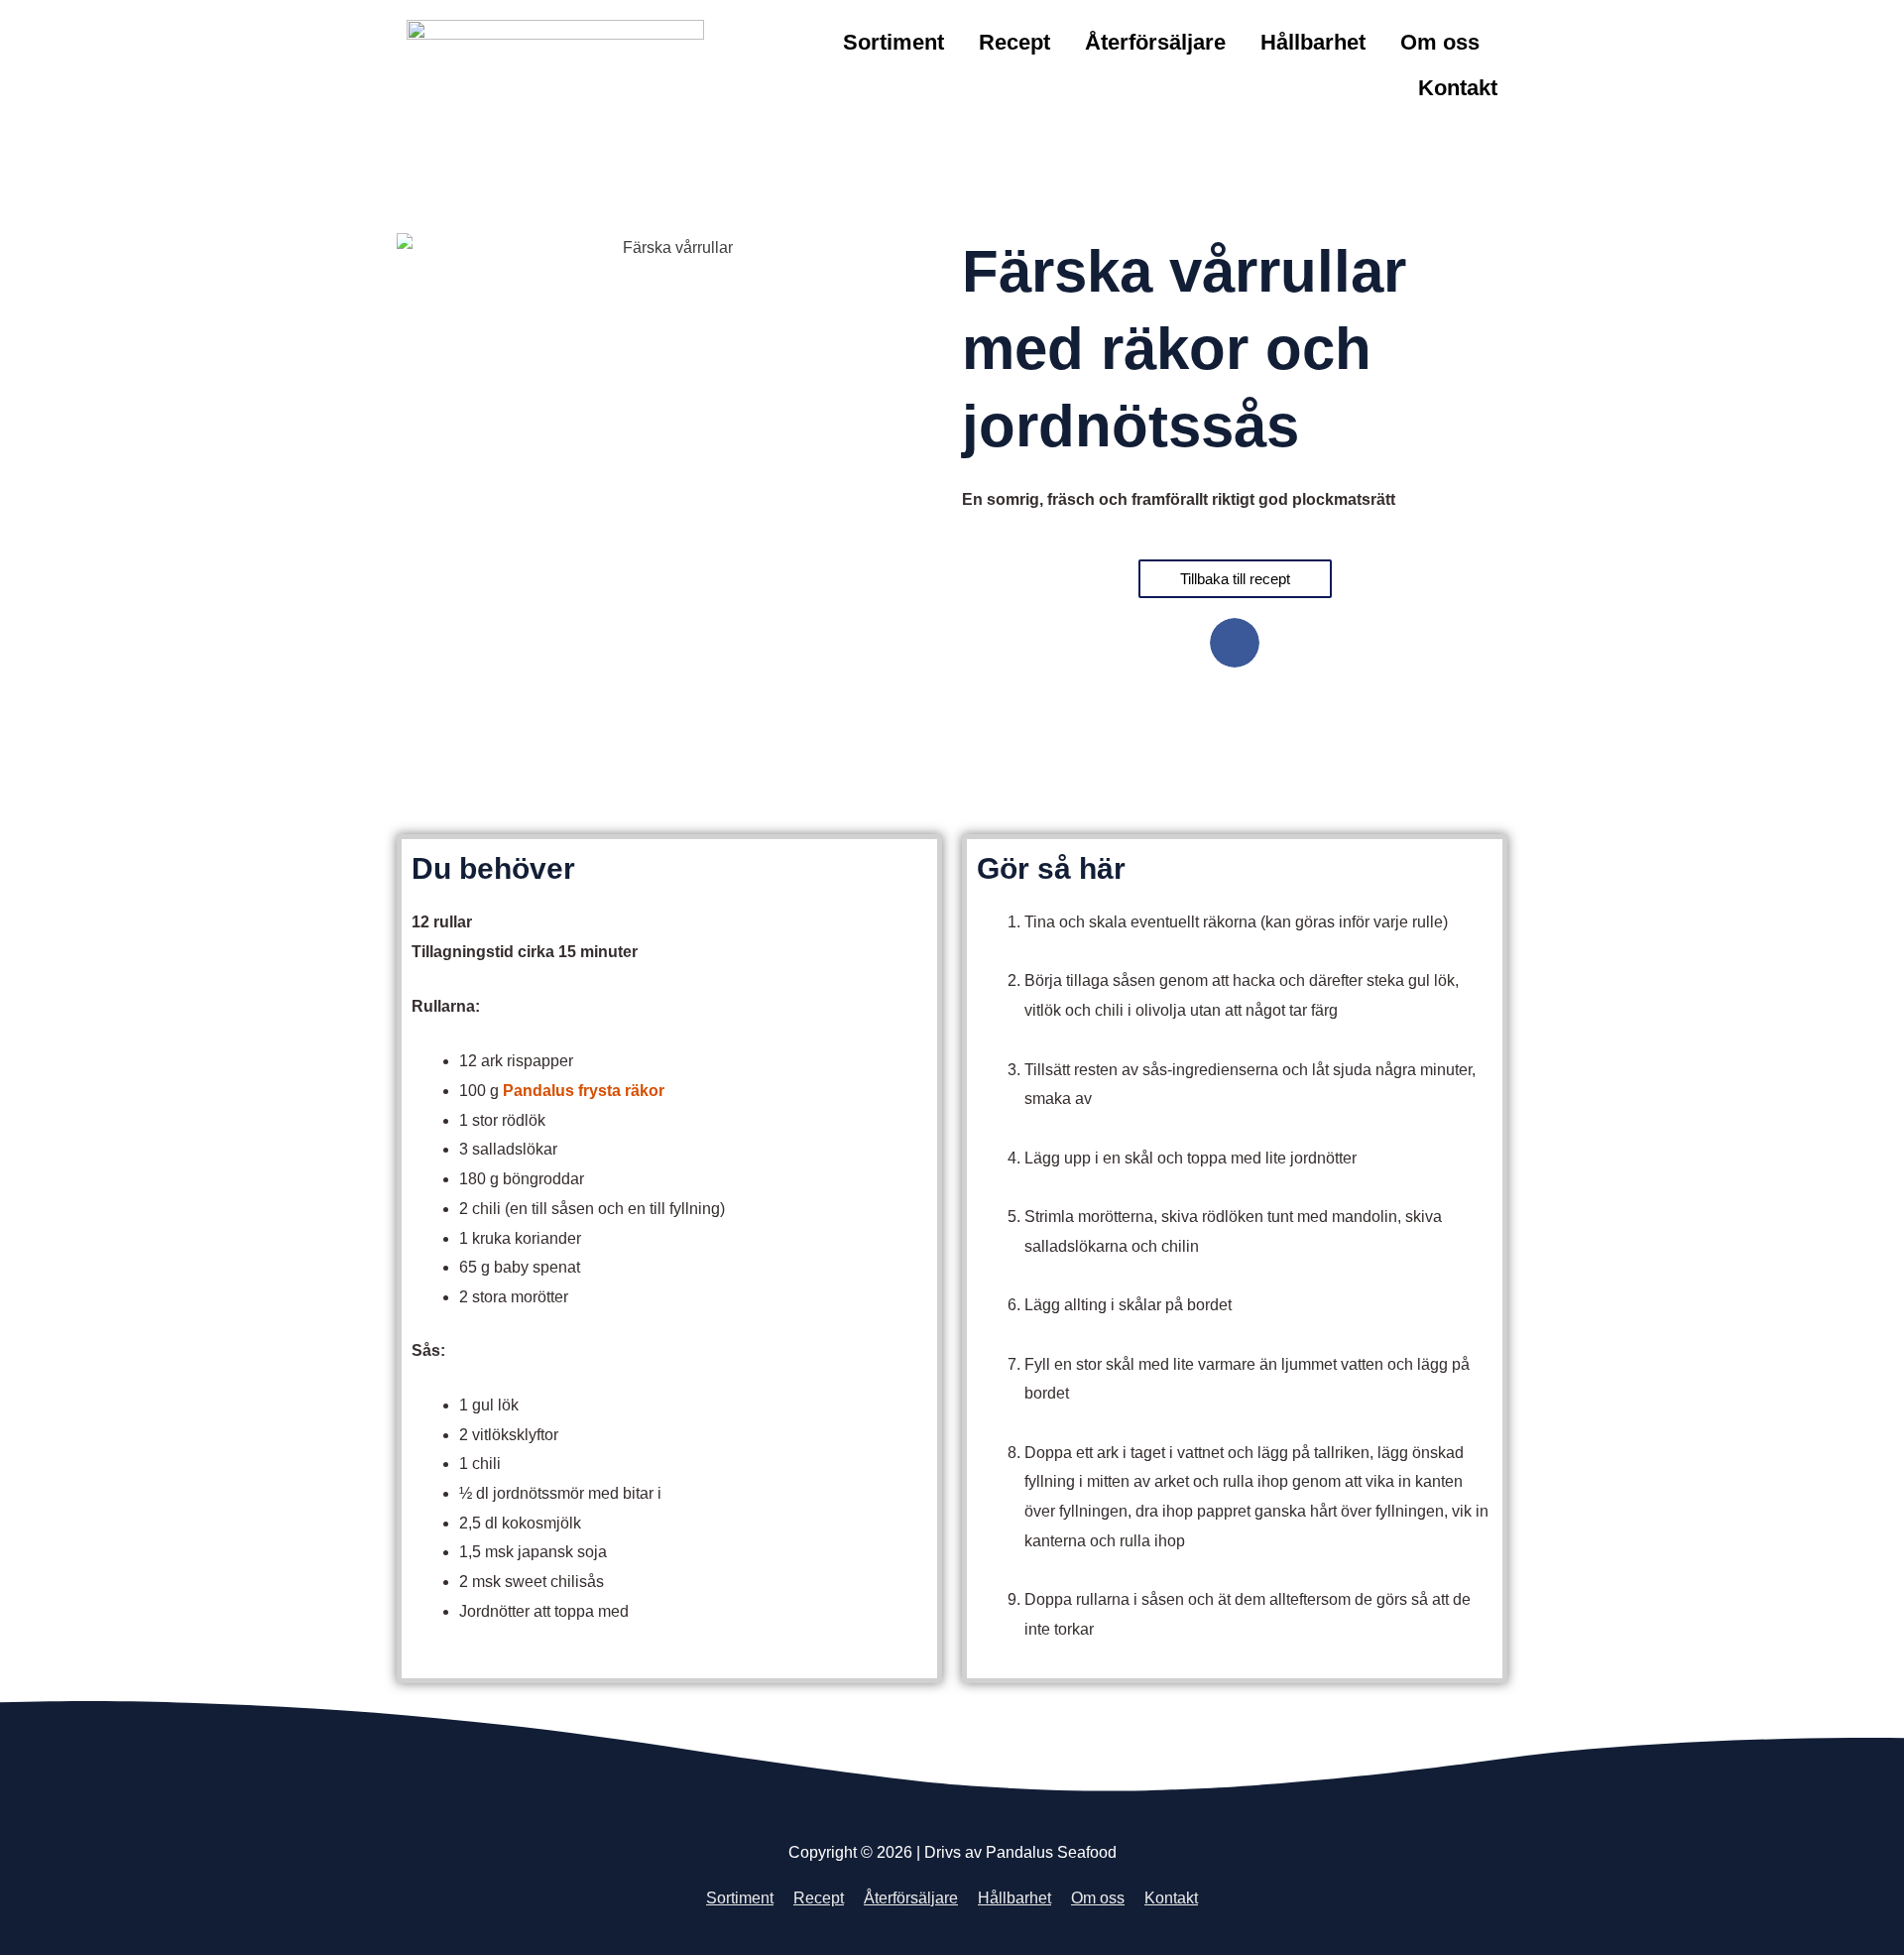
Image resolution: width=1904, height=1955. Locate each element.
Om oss (1440, 42)
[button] (1235, 643)
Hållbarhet (1313, 42)
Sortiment (893, 42)
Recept (1014, 42)
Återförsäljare (1155, 42)
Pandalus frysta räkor (584, 1091)
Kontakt (1458, 88)
